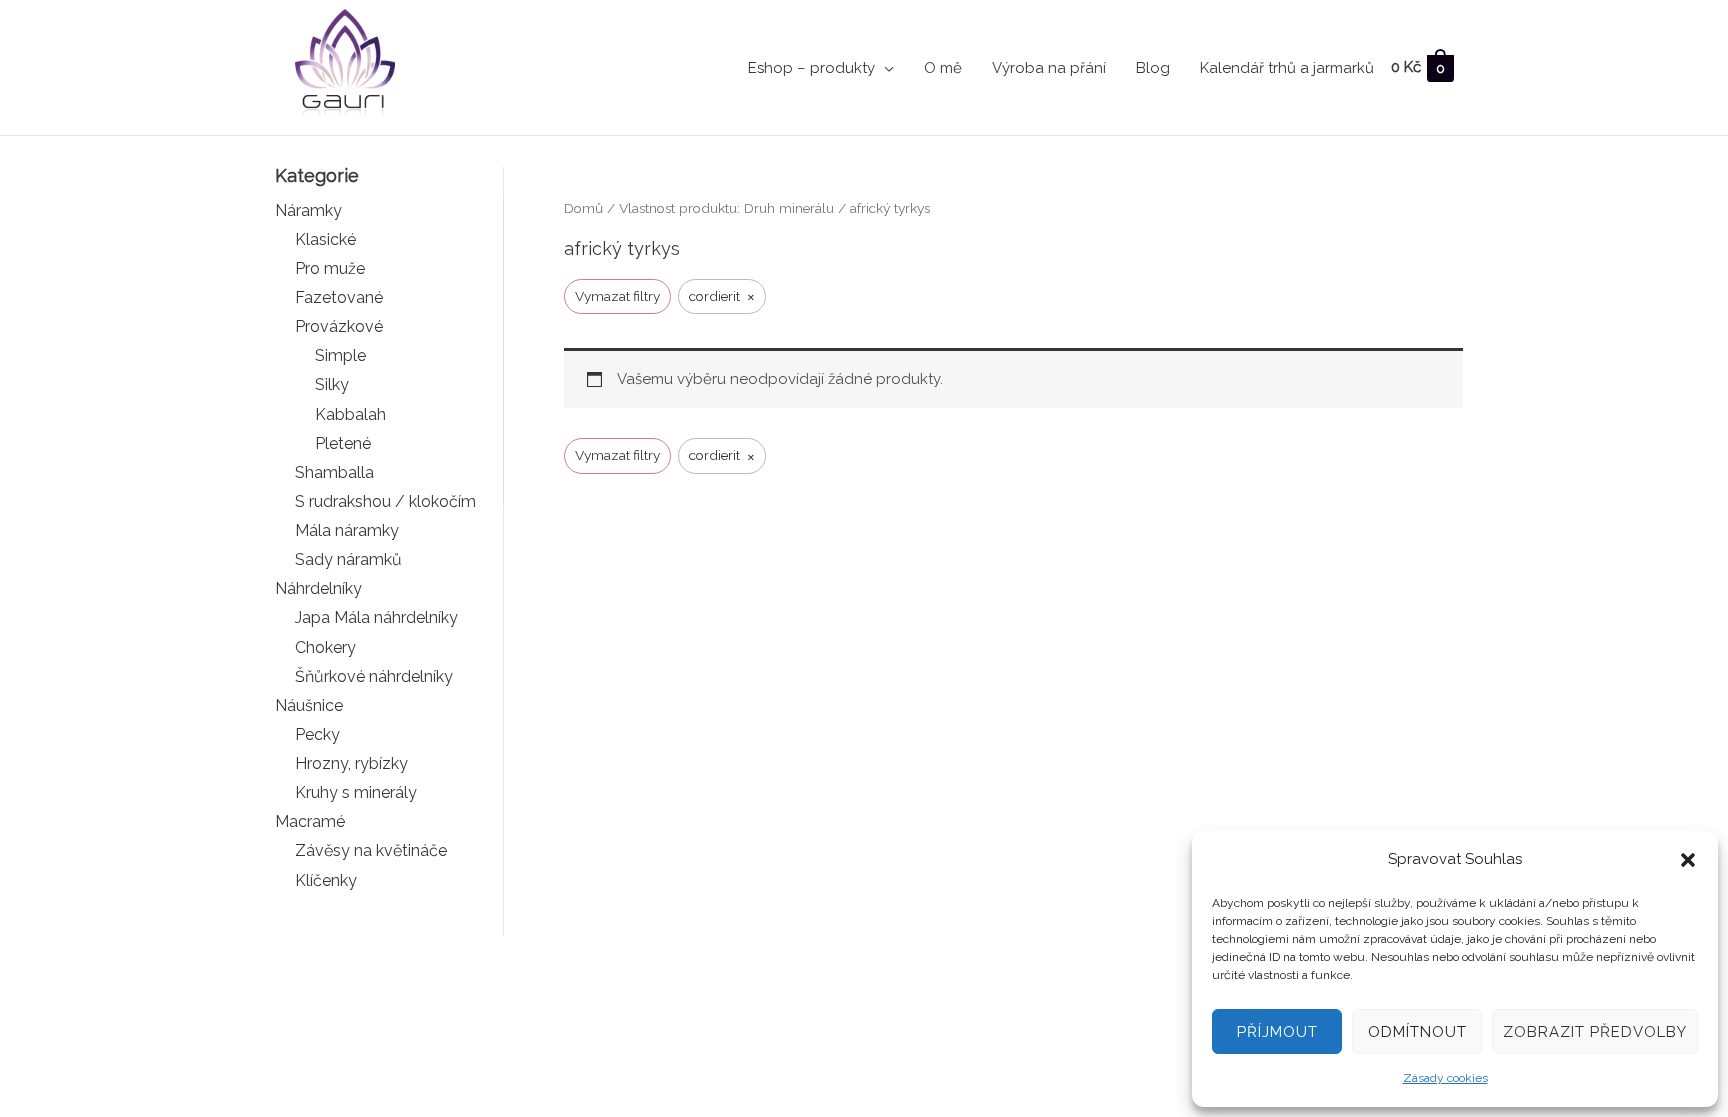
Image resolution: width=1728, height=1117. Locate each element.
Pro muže (330, 268)
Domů (583, 208)
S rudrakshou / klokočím (385, 501)
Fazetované (339, 297)
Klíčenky (326, 880)
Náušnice (309, 705)
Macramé (310, 821)
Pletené (343, 443)
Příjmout (1277, 1032)
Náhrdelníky (318, 588)
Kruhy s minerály (356, 792)
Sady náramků (348, 559)
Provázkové (339, 326)
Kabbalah (350, 414)
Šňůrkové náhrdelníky (374, 676)
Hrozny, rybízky (351, 763)
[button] (1688, 860)
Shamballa (334, 472)
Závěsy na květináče (371, 850)
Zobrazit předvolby (1595, 1032)
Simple (340, 355)
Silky (332, 384)
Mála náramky (347, 530)
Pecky (317, 734)
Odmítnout (1417, 1032)
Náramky (308, 210)
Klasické (325, 239)
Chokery (325, 647)
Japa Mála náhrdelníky (376, 617)
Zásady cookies (1445, 1078)
